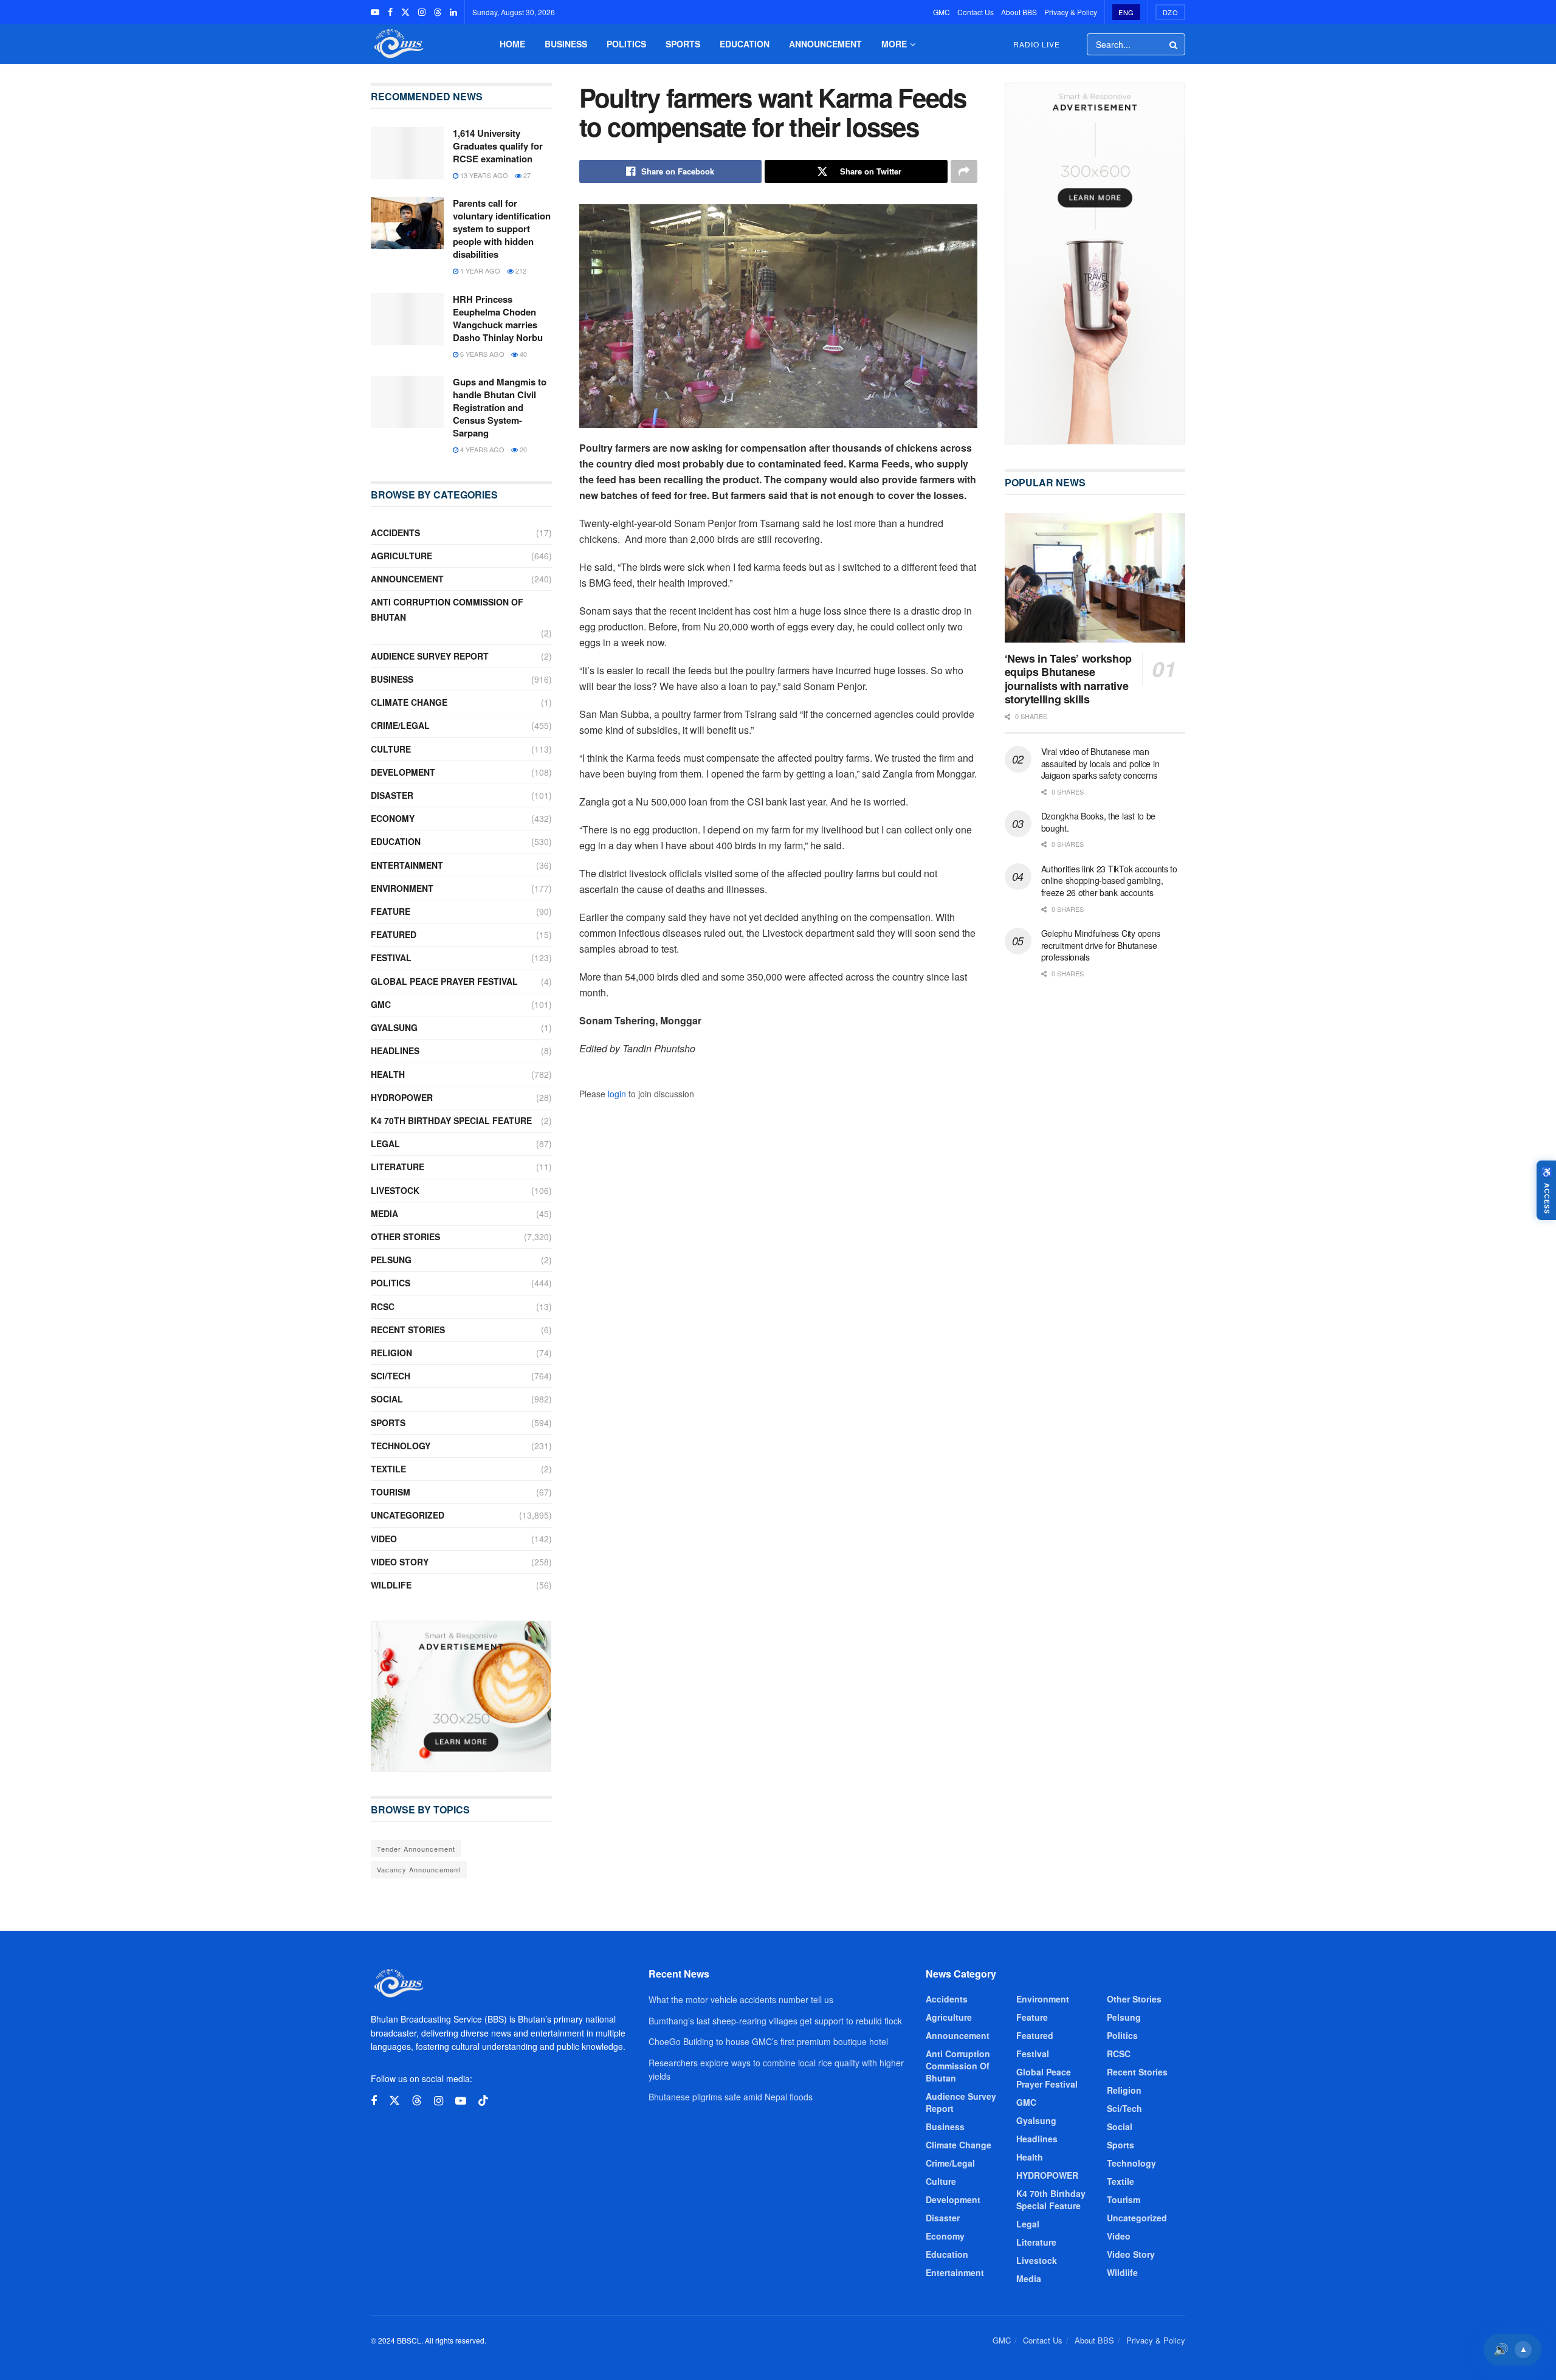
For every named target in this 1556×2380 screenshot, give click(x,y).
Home (512, 44)
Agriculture (401, 556)
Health (388, 1074)
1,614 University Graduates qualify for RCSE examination (498, 146)
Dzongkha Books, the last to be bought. (1099, 822)
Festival (391, 957)
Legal (385, 1143)
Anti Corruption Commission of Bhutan (447, 609)
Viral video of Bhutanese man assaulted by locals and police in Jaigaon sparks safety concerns (1100, 763)
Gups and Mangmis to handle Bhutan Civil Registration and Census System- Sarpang (500, 407)
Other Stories (405, 1237)
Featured (394, 934)
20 (522, 449)
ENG (1126, 12)
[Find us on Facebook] (390, 12)
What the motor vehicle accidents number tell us (741, 1999)
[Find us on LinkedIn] (453, 12)
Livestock (395, 1190)
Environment (402, 888)
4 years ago (481, 449)
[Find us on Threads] (438, 12)
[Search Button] (1174, 44)
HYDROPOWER (402, 1097)
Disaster (392, 795)
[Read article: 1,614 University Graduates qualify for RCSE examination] (407, 153)
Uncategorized (408, 1515)
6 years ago (481, 354)
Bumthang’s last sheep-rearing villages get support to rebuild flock (775, 2021)
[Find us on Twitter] (405, 12)
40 (522, 354)
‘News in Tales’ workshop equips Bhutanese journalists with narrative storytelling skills (1068, 679)
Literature (398, 1167)
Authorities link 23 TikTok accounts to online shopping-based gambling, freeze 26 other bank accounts (1109, 881)
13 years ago (483, 175)
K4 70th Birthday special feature (451, 1120)
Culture (391, 749)
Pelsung (391, 1260)
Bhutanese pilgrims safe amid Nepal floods (731, 2097)
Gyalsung (394, 1027)
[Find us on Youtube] (375, 12)
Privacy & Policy (1071, 12)
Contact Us (976, 12)
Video (384, 1539)
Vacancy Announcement (419, 1869)
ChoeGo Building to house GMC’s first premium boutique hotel (768, 2041)
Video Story (400, 1562)
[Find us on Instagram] (422, 12)
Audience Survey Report (430, 656)
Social (387, 1399)
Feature (391, 911)
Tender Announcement (416, 1849)
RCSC (383, 1306)
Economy (393, 818)
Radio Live (1037, 44)
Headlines (395, 1050)
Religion (391, 1353)
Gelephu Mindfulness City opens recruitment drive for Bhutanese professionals (1101, 945)
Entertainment (407, 865)
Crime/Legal (400, 725)
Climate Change (409, 702)
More (894, 44)
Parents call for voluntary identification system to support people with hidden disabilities (502, 229)
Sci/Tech (391, 1376)
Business (566, 44)
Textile (388, 1469)
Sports (683, 44)
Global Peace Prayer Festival (444, 981)
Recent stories (408, 1330)
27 (526, 175)
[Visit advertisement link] (461, 1696)
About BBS (1019, 12)
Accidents (395, 533)
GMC (942, 12)
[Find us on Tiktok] (483, 2101)
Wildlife (391, 1585)
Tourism (391, 1492)
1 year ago (479, 271)
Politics (626, 44)
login (617, 1094)
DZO (1171, 12)
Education (745, 44)
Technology (401, 1446)
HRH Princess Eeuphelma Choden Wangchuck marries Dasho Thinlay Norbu (498, 318)
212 (520, 271)
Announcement (825, 44)
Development (403, 772)
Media (384, 1213)
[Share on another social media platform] (964, 171)
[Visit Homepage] (398, 44)
